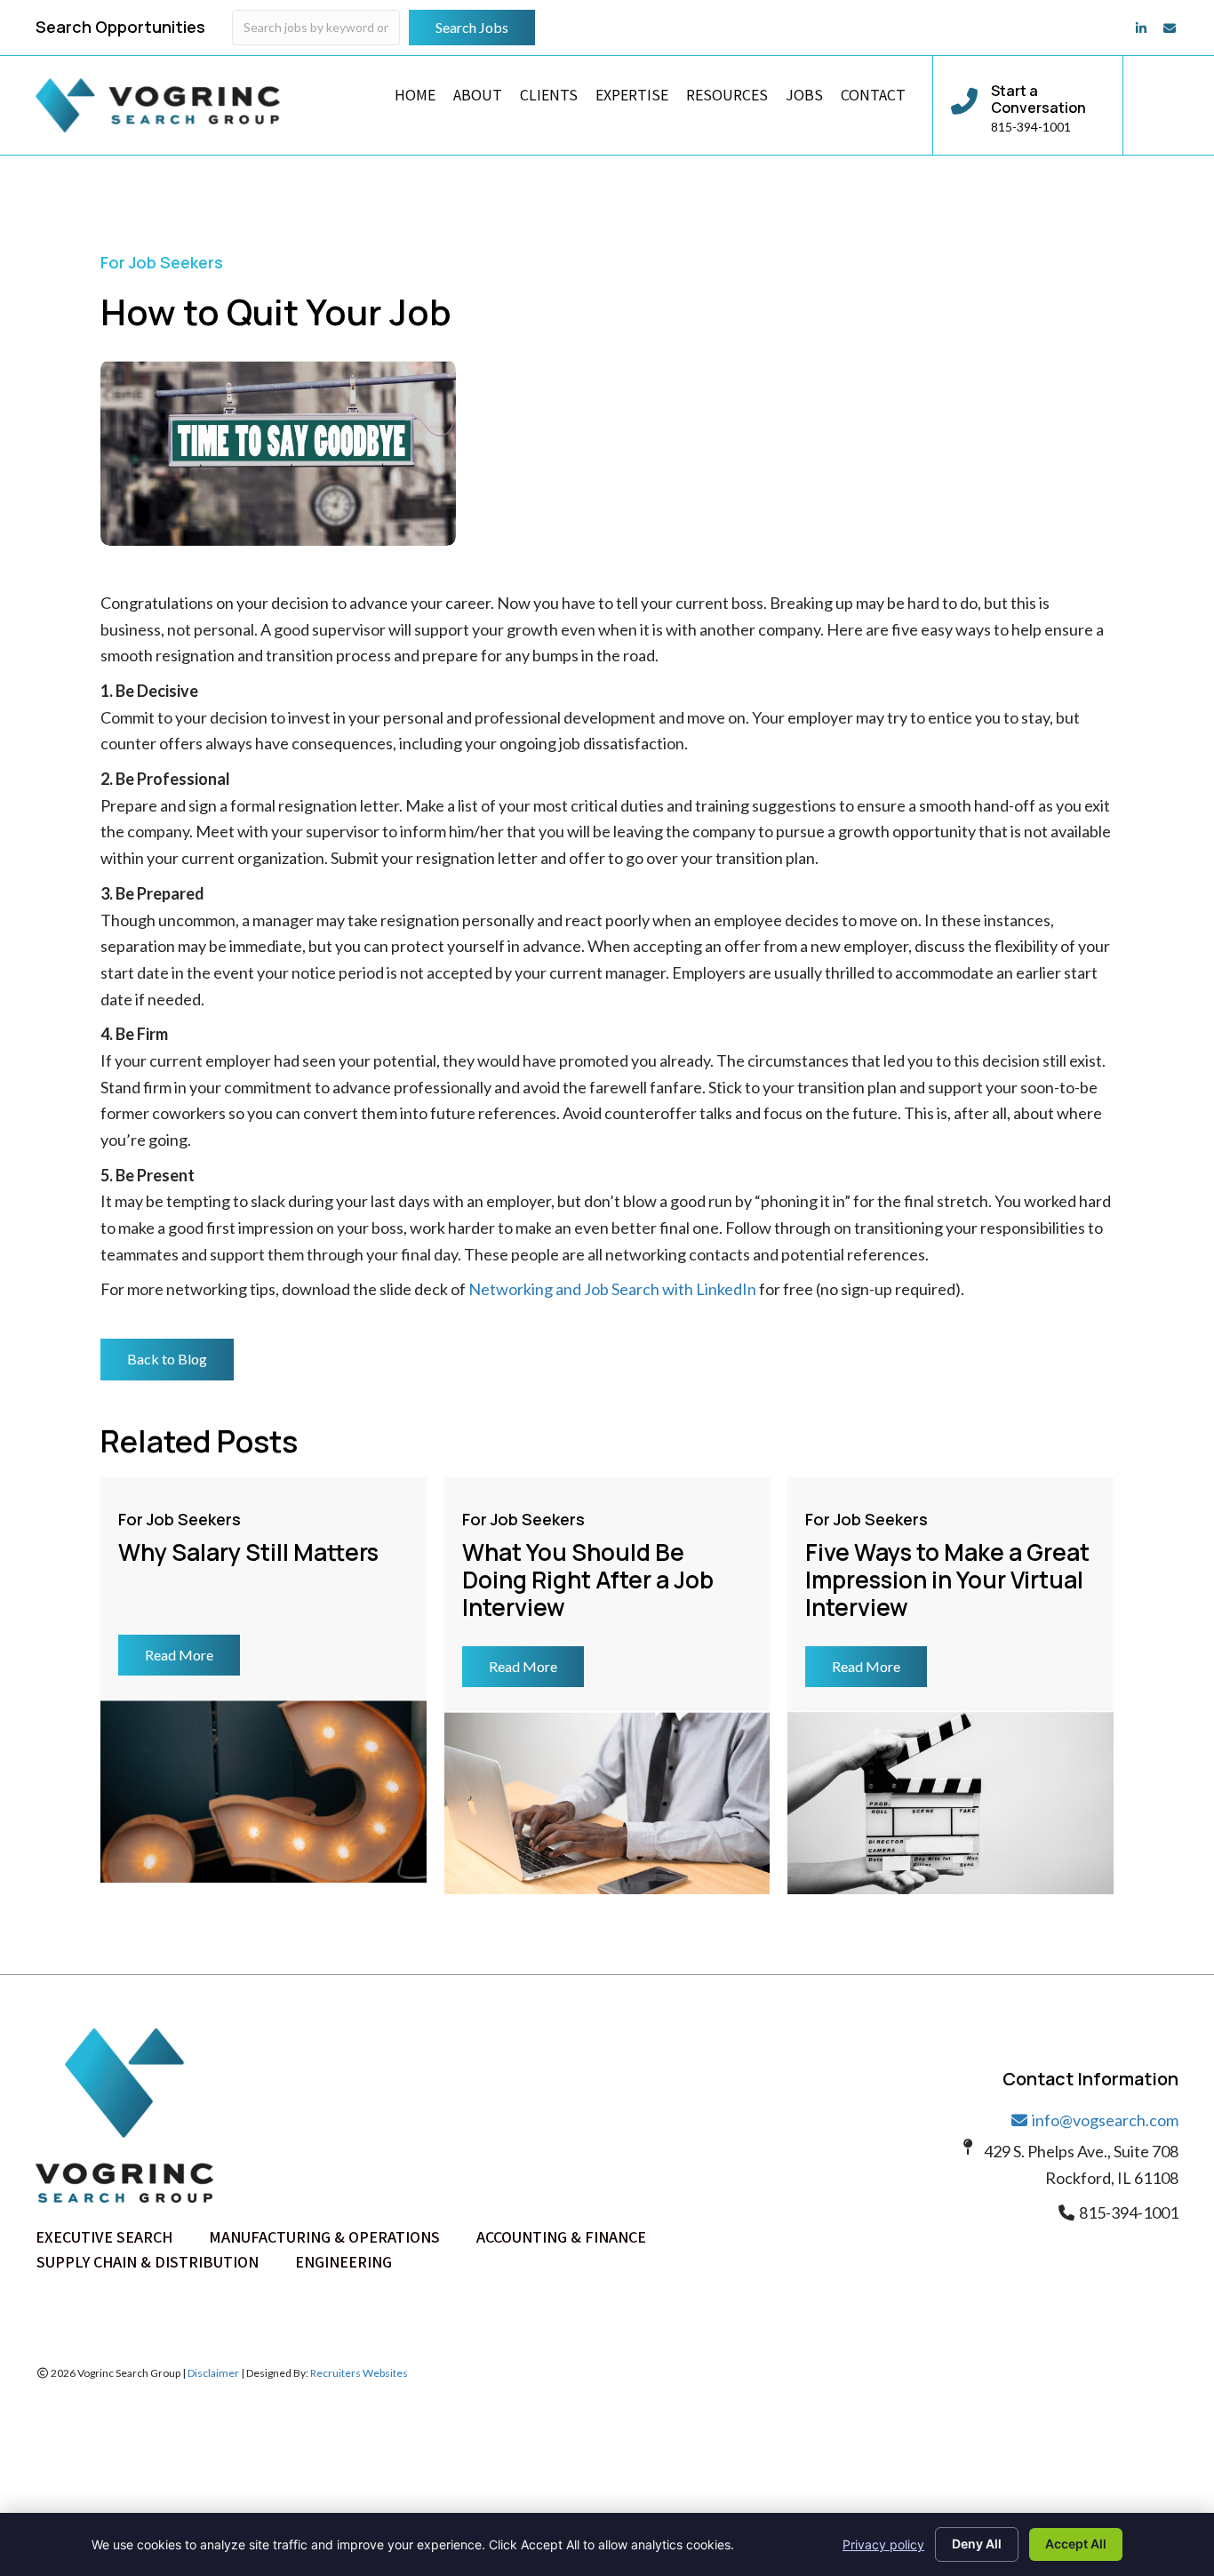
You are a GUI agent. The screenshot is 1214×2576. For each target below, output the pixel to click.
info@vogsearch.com (1104, 2120)
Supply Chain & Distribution (148, 2262)
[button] (167, 1359)
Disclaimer (213, 2373)
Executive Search (104, 2237)
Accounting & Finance (561, 2237)
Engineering (343, 2262)
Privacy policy (883, 2544)
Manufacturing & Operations (324, 2237)
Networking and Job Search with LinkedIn (612, 1289)
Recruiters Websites (359, 2373)
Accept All (1076, 2544)
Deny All (977, 2544)
